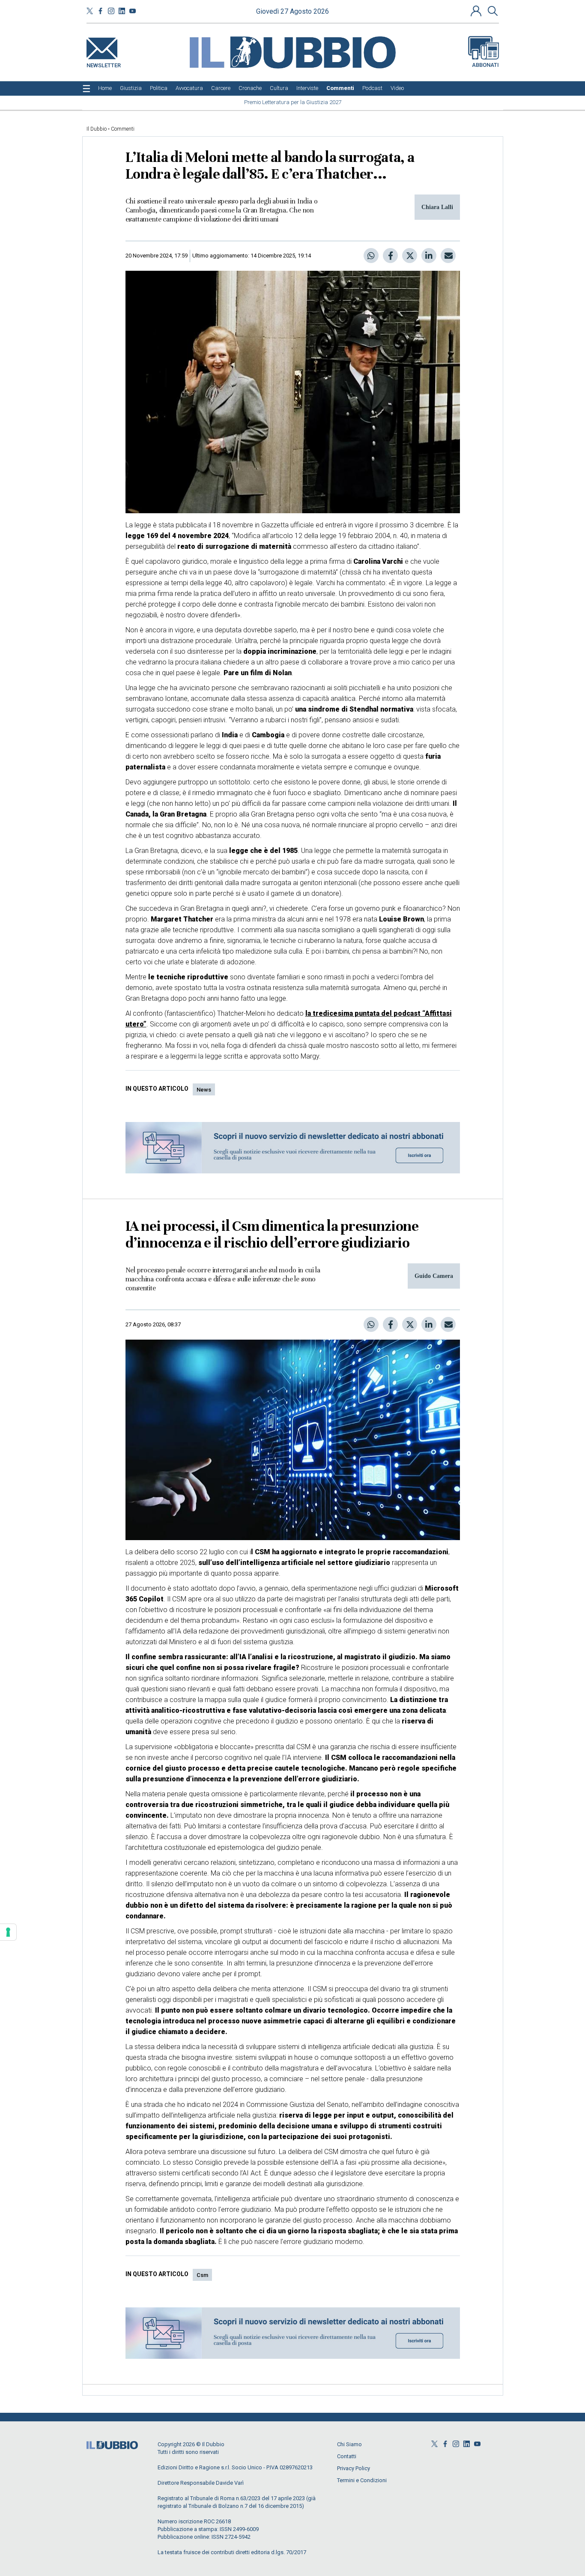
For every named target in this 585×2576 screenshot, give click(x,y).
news (204, 1090)
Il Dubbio (97, 129)
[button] (477, 11)
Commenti (123, 129)
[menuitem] (105, 88)
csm (202, 2275)
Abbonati (485, 65)
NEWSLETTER (104, 64)
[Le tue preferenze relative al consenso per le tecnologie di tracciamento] (8, 1932)
